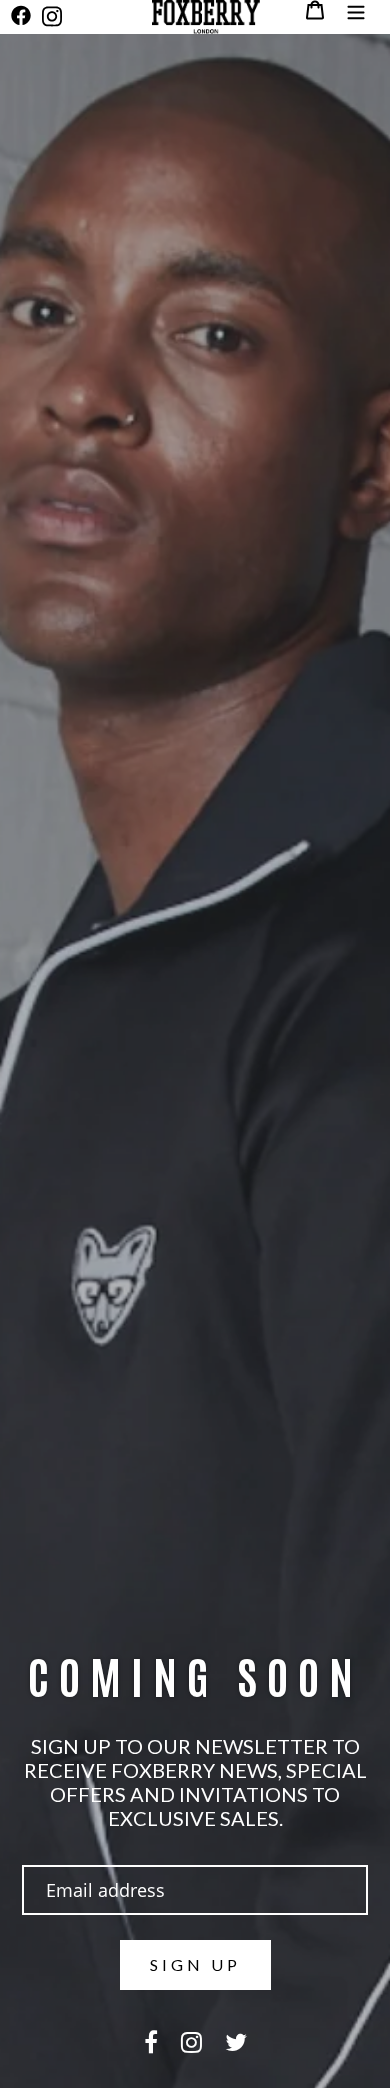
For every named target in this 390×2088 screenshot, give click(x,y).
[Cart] (315, 10)
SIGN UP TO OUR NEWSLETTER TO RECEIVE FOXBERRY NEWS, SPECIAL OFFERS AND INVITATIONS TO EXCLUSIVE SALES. (195, 1782)
